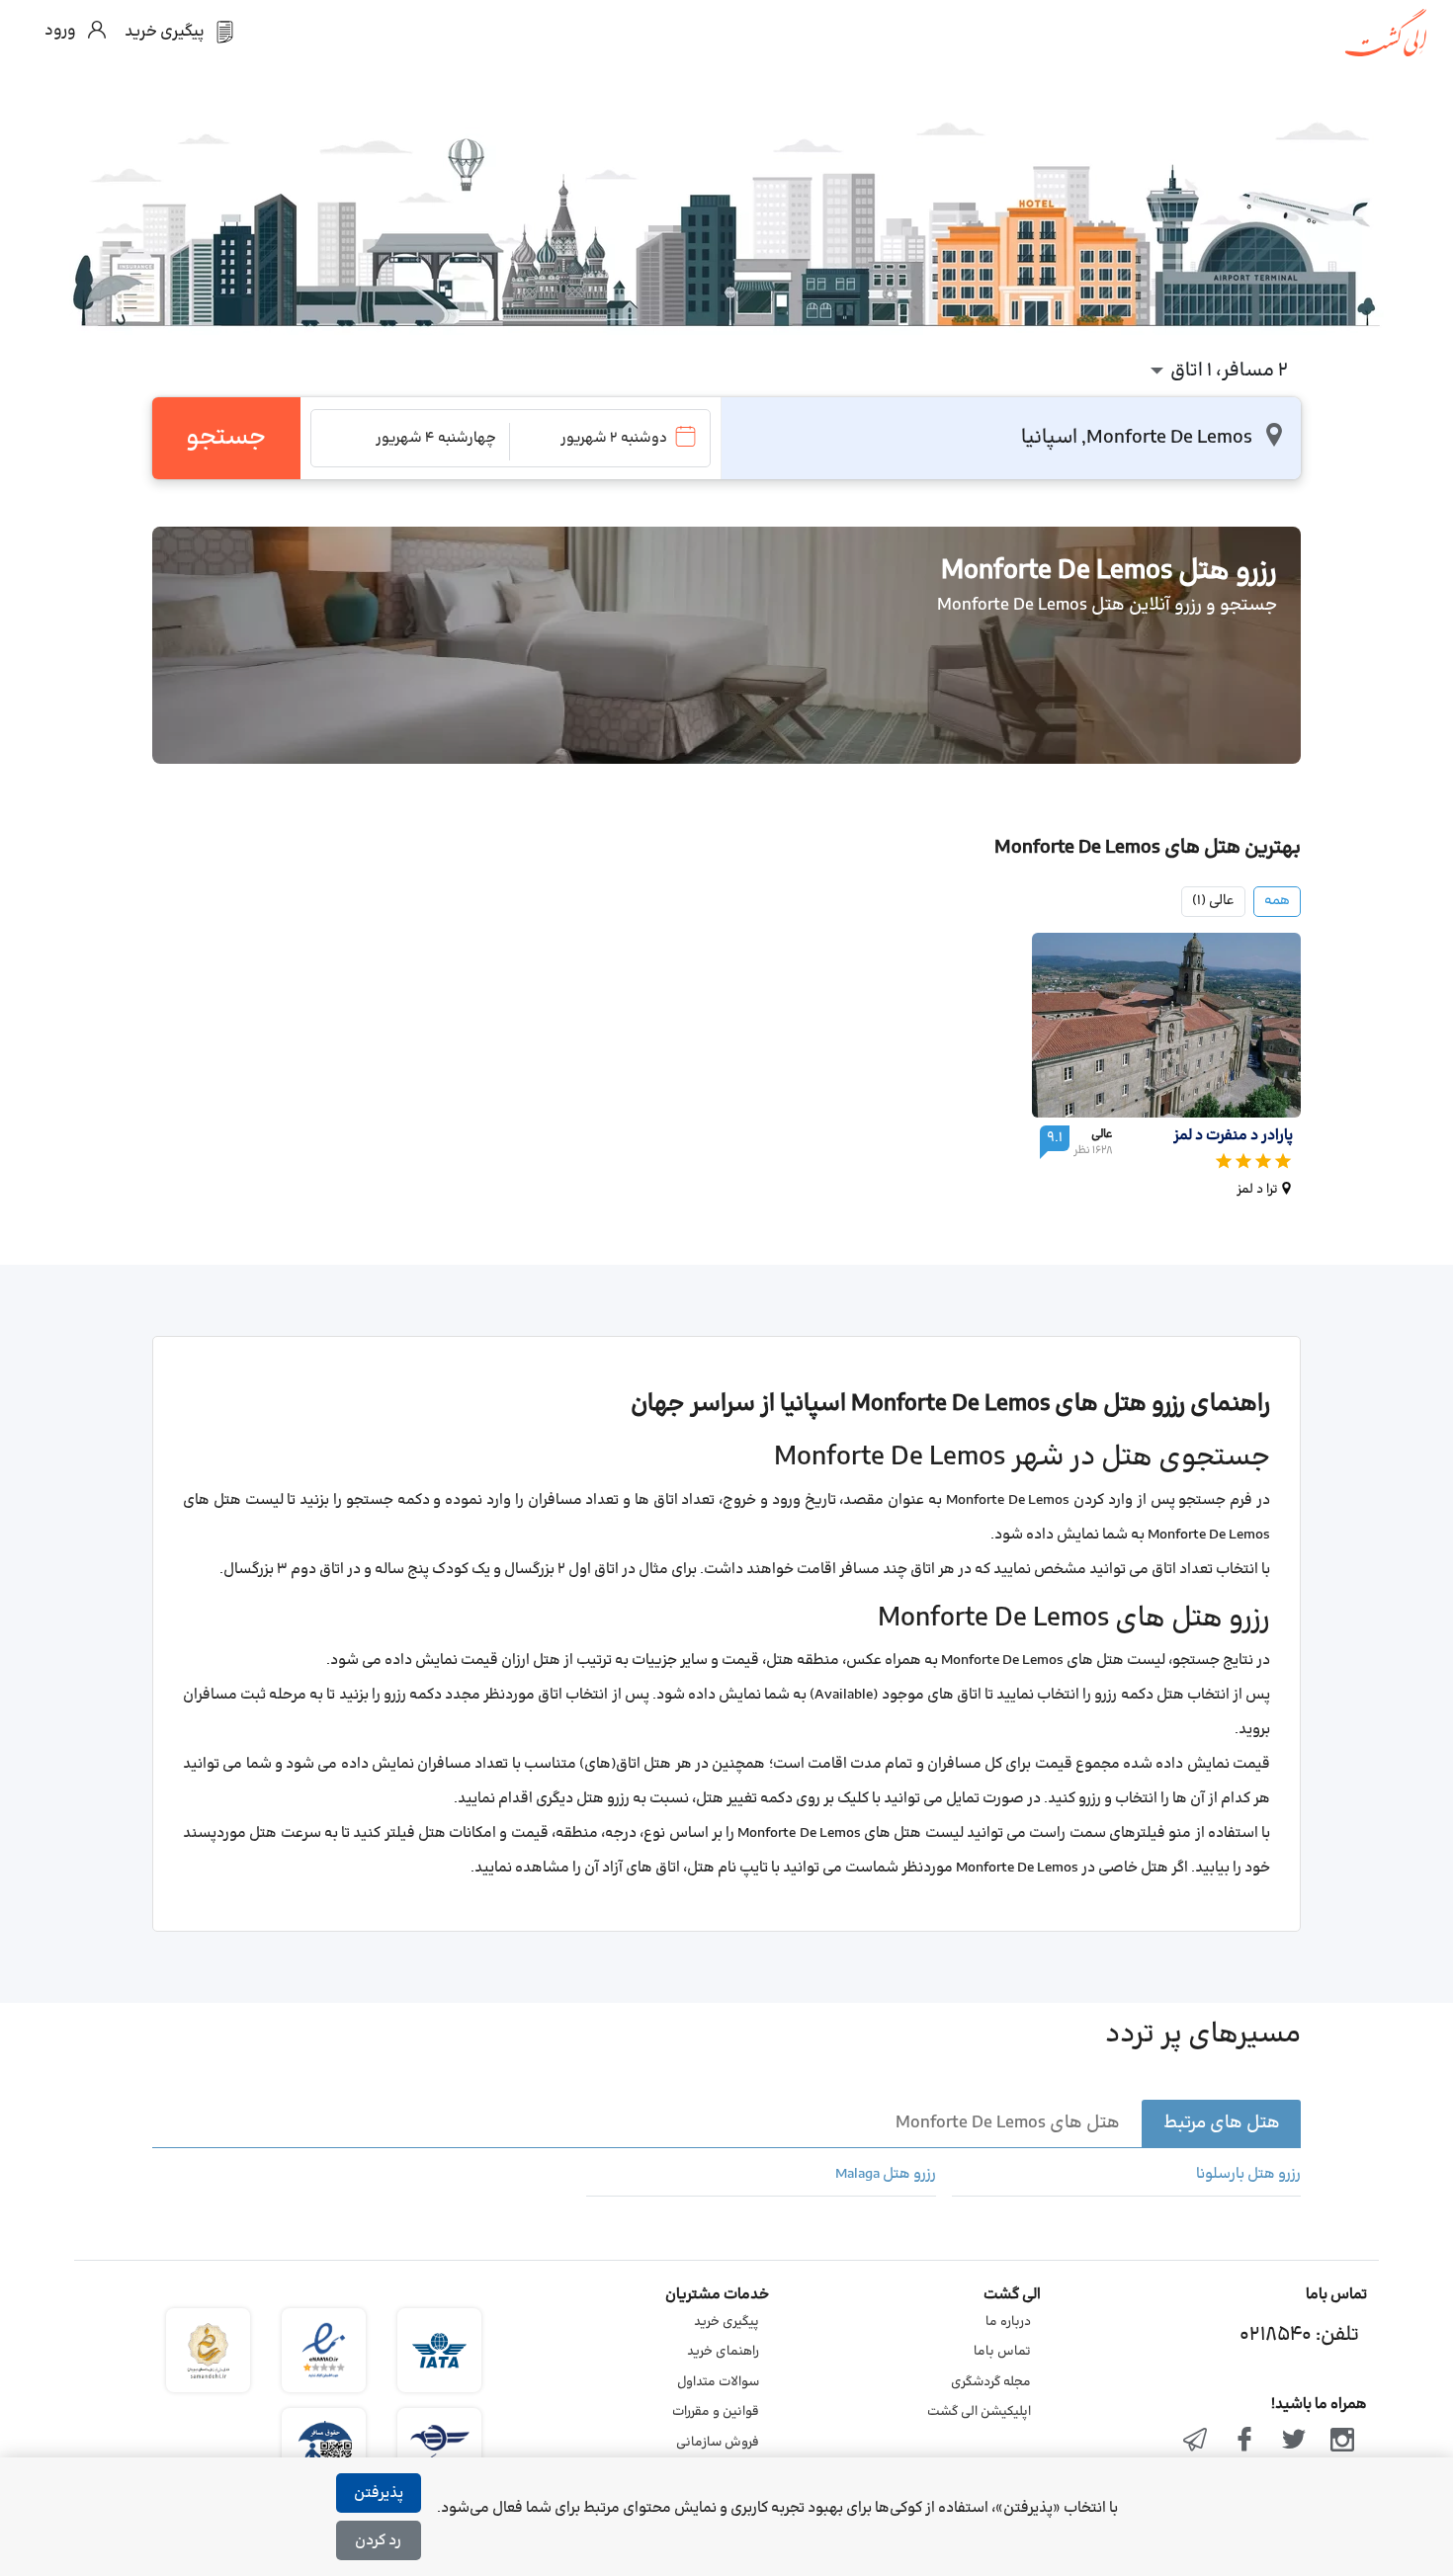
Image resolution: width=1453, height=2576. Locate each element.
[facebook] (1244, 2442)
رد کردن (378, 2541)
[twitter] (1294, 2442)
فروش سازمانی (718, 2443)
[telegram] (1196, 2442)
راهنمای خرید (723, 2352)
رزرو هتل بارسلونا (1248, 2175)
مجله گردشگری (991, 2382)
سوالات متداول (718, 2382)
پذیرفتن (379, 2493)
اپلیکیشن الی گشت (979, 2412)
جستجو (226, 438)
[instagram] (1342, 2442)
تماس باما (1002, 2352)
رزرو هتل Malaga (885, 2175)
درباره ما (1008, 2322)
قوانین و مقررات (716, 2412)
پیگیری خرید (726, 2322)
